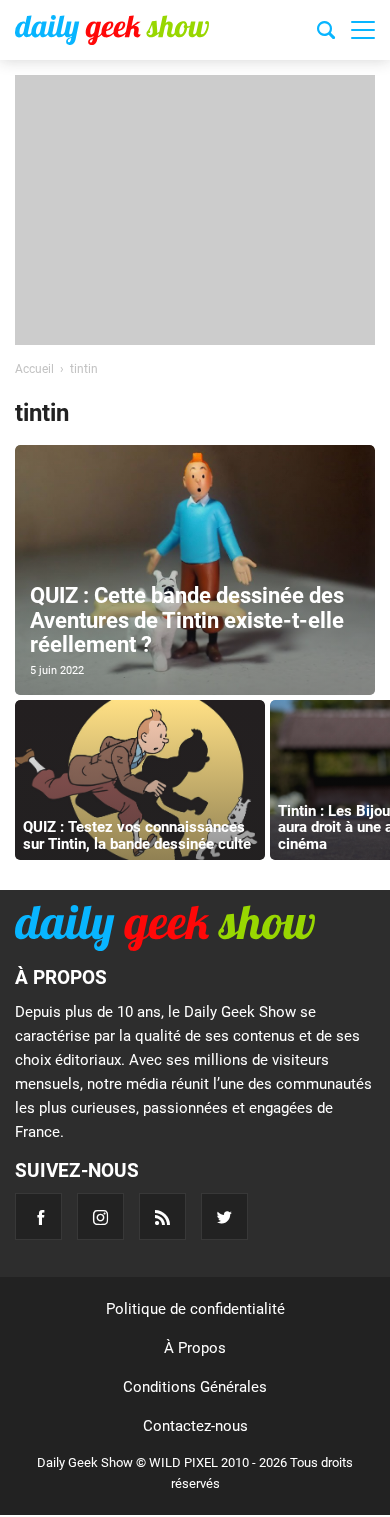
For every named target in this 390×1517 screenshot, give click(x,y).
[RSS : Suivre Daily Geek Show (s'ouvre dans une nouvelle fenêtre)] (162, 1216)
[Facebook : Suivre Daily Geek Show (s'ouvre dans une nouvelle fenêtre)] (38, 1216)
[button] (363, 30)
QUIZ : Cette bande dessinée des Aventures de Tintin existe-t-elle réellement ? (187, 619)
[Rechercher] (326, 33)
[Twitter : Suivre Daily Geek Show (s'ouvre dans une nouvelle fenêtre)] (224, 1216)
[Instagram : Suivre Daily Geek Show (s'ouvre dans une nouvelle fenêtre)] (100, 1216)
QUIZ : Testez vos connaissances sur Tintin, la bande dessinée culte (137, 835)
